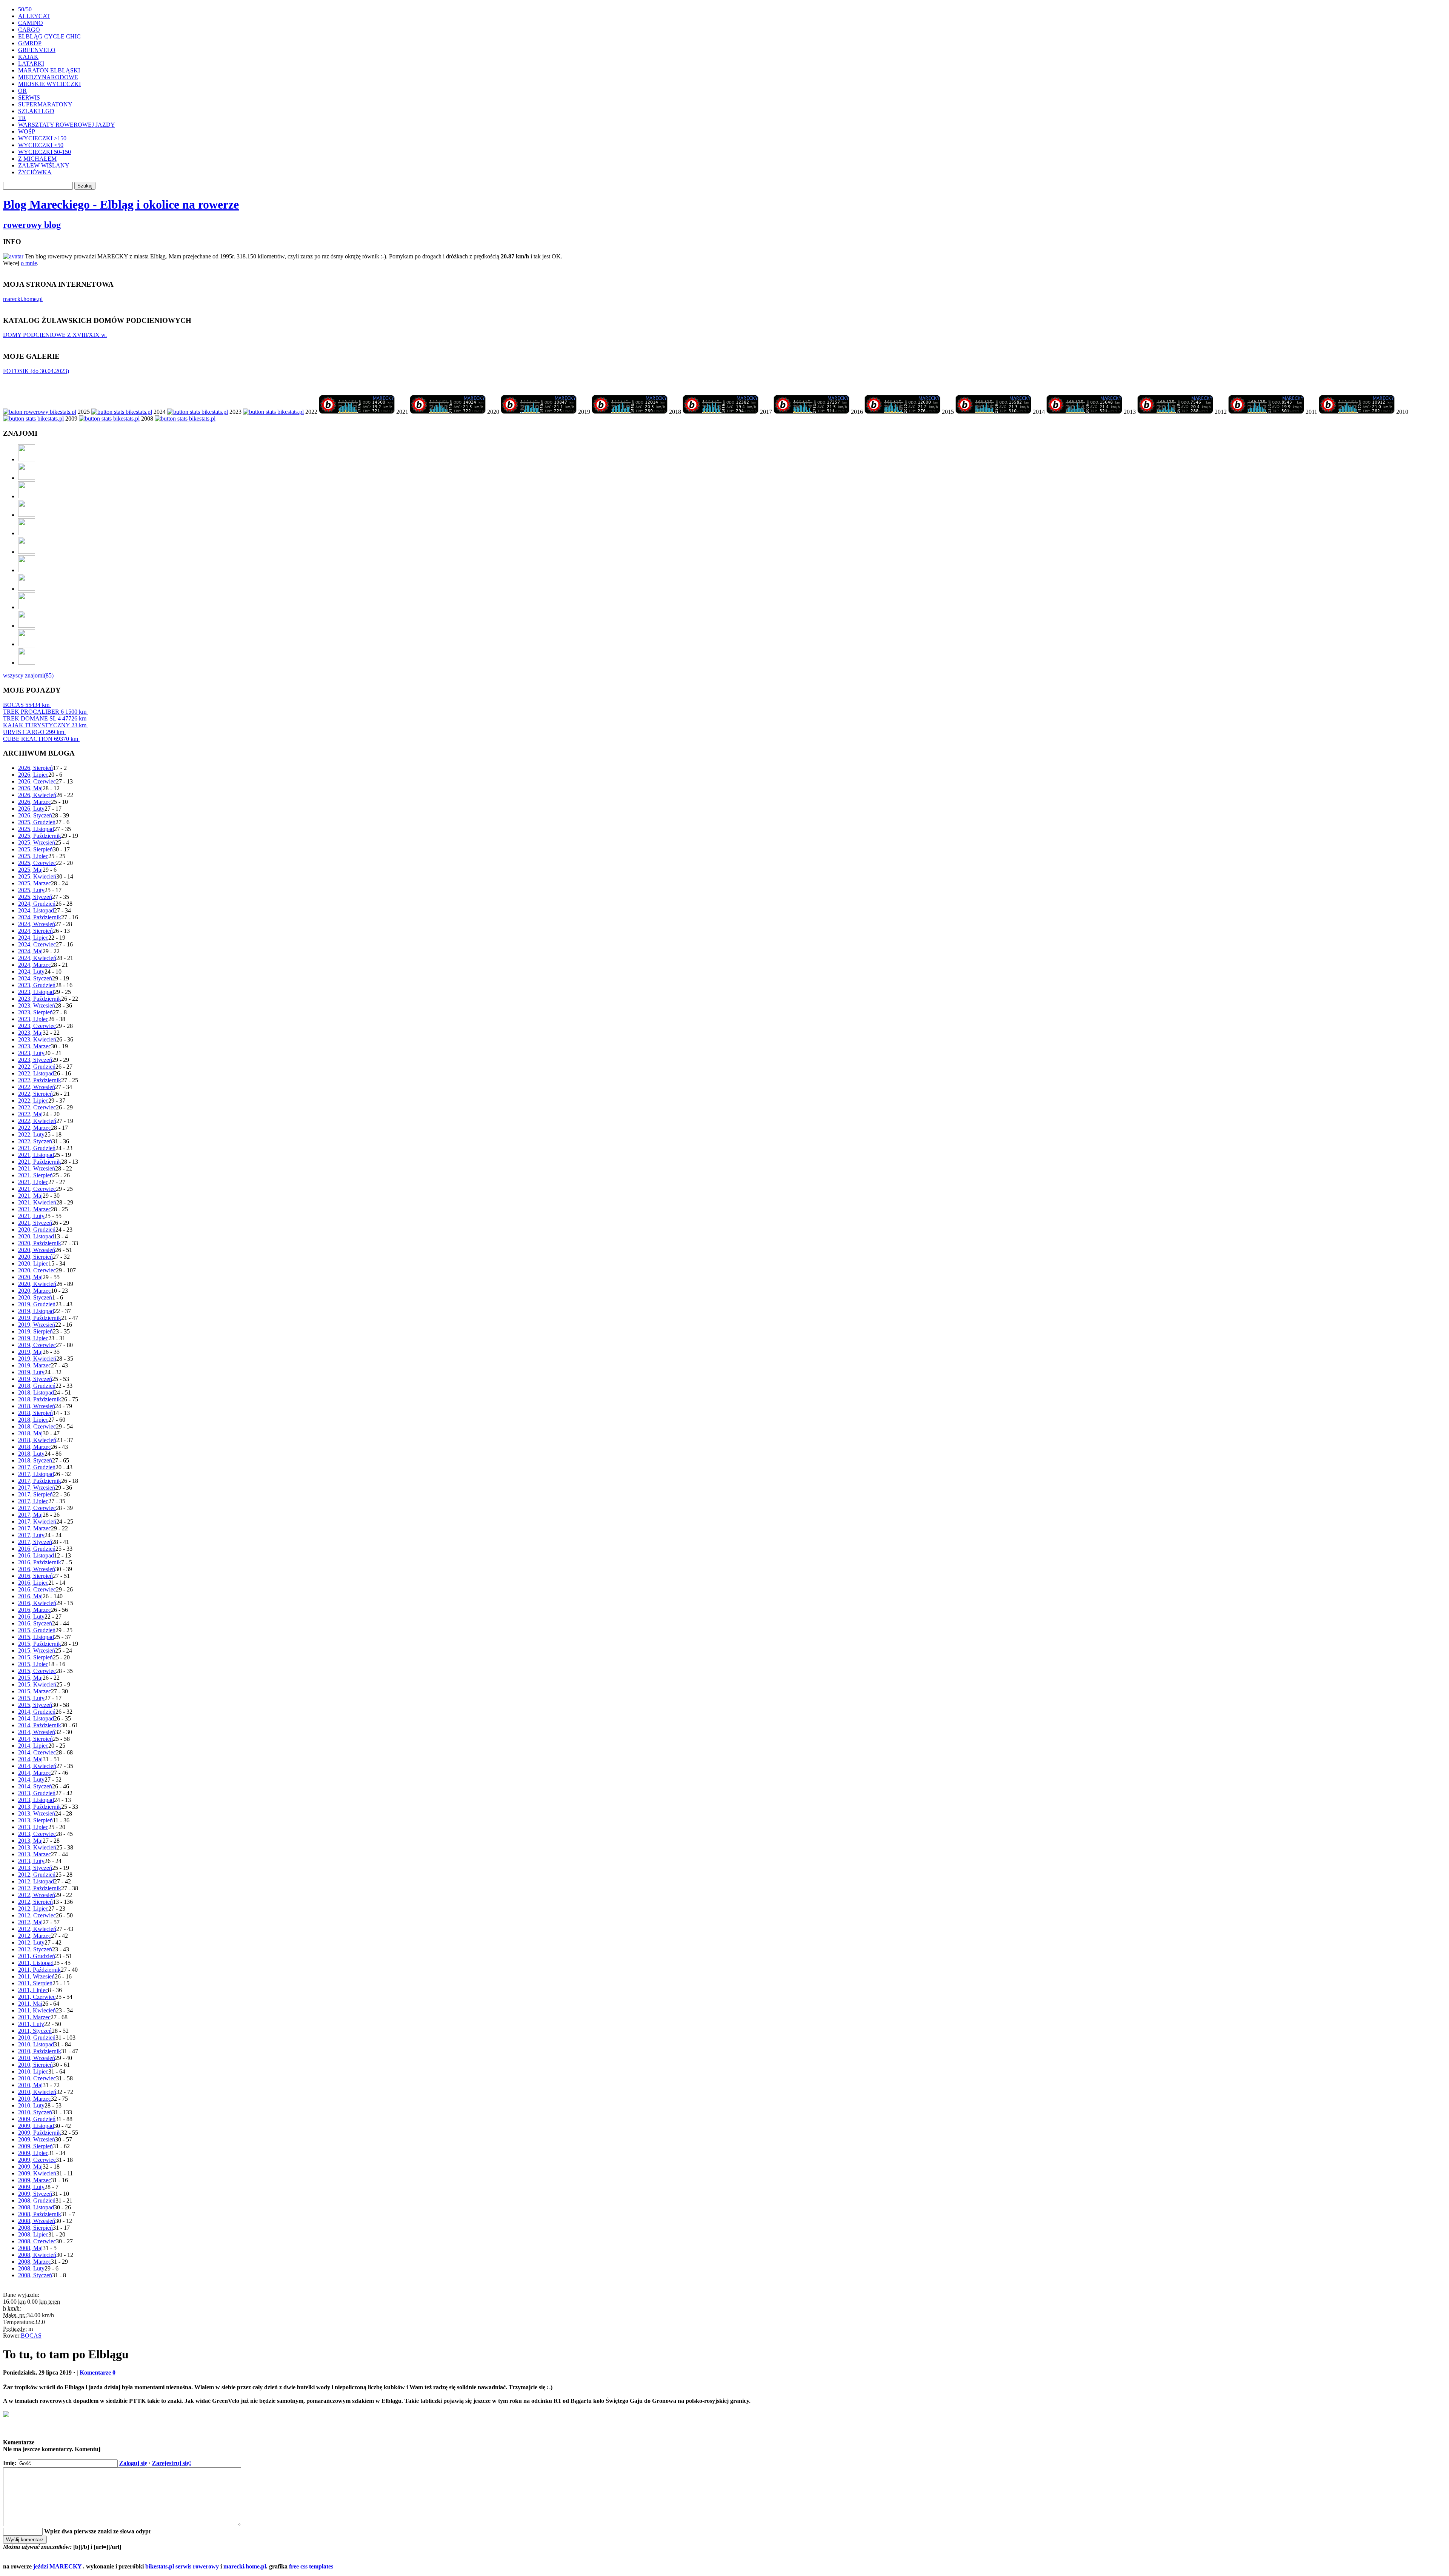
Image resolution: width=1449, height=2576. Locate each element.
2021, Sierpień (35, 1175)
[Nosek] (27, 644)
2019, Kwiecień (37, 1359)
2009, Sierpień (35, 2146)
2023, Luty (31, 1053)
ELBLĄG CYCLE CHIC (49, 36)
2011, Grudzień (37, 1956)
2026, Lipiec (33, 775)
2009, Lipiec (33, 2153)
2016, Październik (40, 1562)
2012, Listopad (36, 1881)
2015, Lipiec (33, 1664)
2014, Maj (30, 1759)
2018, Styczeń (35, 1460)
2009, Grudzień (37, 2119)
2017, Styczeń (35, 1542)
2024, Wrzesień (37, 924)
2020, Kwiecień (37, 1284)
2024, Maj (30, 951)
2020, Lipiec (33, 1263)
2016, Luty (31, 1617)
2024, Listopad (36, 910)
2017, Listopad (36, 1474)
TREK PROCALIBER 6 (45, 712)
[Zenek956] (27, 626)
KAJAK (28, 57)
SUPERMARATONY (45, 104)
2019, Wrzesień (37, 1325)
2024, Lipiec (33, 938)
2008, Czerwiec (37, 2241)
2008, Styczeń (35, 2275)
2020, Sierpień (35, 1257)
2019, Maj (30, 1352)
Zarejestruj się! (172, 2463)
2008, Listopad (36, 2207)
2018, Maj (30, 1433)
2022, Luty (31, 1134)
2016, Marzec (35, 1610)
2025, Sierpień (35, 849)
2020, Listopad (36, 1236)
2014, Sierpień (35, 1739)
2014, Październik (40, 1725)
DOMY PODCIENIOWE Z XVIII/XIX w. (55, 335)
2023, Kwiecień (37, 1039)
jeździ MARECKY (57, 2566)
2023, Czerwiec (37, 1026)
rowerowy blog (32, 225)
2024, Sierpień (35, 931)
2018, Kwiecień (37, 1440)
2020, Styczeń (35, 1297)
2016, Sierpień (35, 1576)
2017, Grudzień (37, 1467)
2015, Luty (31, 1698)
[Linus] (27, 663)
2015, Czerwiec (37, 1671)
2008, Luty (31, 2268)
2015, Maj (30, 1678)
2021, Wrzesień (37, 1168)
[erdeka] (27, 459)
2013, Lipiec (33, 1827)
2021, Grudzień (37, 1148)
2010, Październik (40, 2051)
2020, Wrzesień (37, 1250)
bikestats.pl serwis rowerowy (182, 2566)
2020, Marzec (35, 1291)
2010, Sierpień (35, 2065)
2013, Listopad (36, 1800)
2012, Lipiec (33, 1909)
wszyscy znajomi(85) (28, 675)
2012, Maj (30, 1922)
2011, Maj (30, 2004)
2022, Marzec (35, 1128)
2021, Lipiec (33, 1182)
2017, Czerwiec (37, 1508)
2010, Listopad (36, 2044)
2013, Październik (40, 1807)
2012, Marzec (35, 1936)
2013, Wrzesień (37, 1813)
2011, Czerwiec (37, 1997)
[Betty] (27, 478)
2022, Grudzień (37, 1067)
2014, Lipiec (33, 1746)
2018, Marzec (35, 1447)
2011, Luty (31, 2024)
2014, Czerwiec (37, 1752)
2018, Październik (40, 1399)
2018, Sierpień (35, 1413)
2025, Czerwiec (37, 863)
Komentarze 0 (98, 2372)
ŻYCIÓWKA (35, 172)
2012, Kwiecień (37, 1929)
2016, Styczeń (35, 1623)
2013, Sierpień (35, 1820)
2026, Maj (30, 788)
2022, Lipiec (33, 1101)
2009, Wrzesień (37, 2139)
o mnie (29, 263)
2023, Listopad (36, 992)
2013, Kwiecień (37, 1847)
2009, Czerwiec (37, 2160)
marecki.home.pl (23, 299)
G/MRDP (30, 43)
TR (22, 118)
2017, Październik (40, 1481)
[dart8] (27, 496)
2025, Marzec (35, 883)
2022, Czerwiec (37, 1107)
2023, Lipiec (33, 1019)
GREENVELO (37, 50)
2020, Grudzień (37, 1230)
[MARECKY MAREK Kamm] (33, 419)
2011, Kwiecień (37, 2010)
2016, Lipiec (33, 1583)
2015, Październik (40, 1644)
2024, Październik (40, 917)
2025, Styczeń (35, 897)
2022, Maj (30, 1114)
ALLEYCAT (34, 16)
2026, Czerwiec (37, 781)
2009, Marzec (35, 2180)
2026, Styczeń (35, 815)
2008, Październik (40, 2214)
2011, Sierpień (35, 1983)
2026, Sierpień (35, 768)
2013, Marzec (35, 1854)
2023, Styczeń (35, 1060)
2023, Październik (40, 999)
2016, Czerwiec (37, 1589)
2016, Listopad (36, 1555)
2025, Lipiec (33, 856)
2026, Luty (31, 809)
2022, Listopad (36, 1073)
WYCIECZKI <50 (41, 145)
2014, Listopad (36, 1718)
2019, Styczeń (35, 1379)
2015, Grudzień (37, 1630)
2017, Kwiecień (37, 1521)
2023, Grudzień (37, 985)
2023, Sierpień (35, 1012)
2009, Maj (30, 2167)
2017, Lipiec (33, 1501)
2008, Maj (30, 2248)
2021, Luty (31, 1216)
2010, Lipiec (33, 2071)
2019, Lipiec (33, 1338)
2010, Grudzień (37, 2038)
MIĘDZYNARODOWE (48, 77)
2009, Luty (31, 2187)
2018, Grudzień (37, 1386)
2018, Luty (31, 1454)
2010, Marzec (35, 2099)
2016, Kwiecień (37, 1603)
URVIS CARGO (34, 732)
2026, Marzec (35, 802)
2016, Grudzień (37, 1549)
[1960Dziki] (27, 533)
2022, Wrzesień (37, 1087)
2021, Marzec (35, 1209)
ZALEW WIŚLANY (44, 165)
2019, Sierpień (35, 1331)
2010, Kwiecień (37, 2092)
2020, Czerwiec (37, 1270)
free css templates (311, 2566)
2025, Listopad (36, 829)
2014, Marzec (35, 1773)
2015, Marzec (35, 1691)
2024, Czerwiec (37, 944)
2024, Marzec (35, 965)
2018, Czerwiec (37, 1426)
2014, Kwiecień (37, 1766)
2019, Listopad (36, 1311)
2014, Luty (31, 1780)
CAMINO (31, 23)
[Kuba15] (27, 552)
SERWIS (29, 98)
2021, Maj (30, 1196)
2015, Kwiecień (37, 1684)
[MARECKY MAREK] (109, 419)
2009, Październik (40, 2133)
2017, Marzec (35, 1528)
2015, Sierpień (35, 1657)
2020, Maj (30, 1277)
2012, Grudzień (37, 1875)
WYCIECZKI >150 (42, 138)
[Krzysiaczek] (27, 607)
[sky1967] (27, 515)
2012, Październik (40, 1888)
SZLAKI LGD (36, 111)
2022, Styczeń (35, 1141)
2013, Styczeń (35, 1868)
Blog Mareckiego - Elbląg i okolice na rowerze (121, 204)
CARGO (29, 30)
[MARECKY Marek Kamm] (122, 412)
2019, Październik (40, 1318)
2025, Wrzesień (37, 843)
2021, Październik (40, 1162)
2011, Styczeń (35, 2031)
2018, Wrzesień (37, 1406)
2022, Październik (40, 1080)
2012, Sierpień (35, 1902)
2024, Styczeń (35, 978)
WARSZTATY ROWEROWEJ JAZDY (67, 125)
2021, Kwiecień (37, 1202)
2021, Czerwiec (37, 1189)
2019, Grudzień (37, 1304)
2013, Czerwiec (37, 1834)
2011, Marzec (34, 2017)
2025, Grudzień (37, 822)
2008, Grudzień (37, 2200)
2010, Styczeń (35, 2112)
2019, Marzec (35, 1365)
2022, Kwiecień (37, 1121)
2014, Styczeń (35, 1786)
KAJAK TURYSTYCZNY (45, 725)
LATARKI (31, 64)
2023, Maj (30, 1033)
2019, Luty (31, 1372)
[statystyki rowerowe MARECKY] (40, 412)
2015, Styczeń (35, 1705)
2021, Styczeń (35, 1223)
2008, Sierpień (35, 2228)
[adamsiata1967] (27, 589)
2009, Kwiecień (37, 2173)
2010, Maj (30, 2085)
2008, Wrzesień (37, 2221)
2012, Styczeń (35, 1949)
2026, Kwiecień (37, 795)
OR (22, 91)
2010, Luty (31, 2105)
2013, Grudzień (37, 1793)
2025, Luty (31, 890)
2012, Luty (31, 1942)
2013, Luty (31, 1861)
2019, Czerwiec (37, 1345)
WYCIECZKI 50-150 (45, 152)
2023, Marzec (35, 1046)
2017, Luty (31, 1535)
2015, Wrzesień (37, 1651)
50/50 (25, 9)
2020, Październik (40, 1243)
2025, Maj (30, 870)
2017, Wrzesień (37, 1488)
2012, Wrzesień (37, 1895)
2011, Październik (39, 1970)
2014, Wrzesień (37, 1732)
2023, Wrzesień (37, 1005)
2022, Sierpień (35, 1094)
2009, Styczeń (35, 2194)
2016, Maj (30, 1596)
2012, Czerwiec (37, 1915)
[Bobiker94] (27, 570)
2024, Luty (31, 972)
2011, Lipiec (33, 1990)
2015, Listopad (36, 1637)
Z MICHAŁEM (37, 159)
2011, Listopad (36, 1963)
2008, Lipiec (33, 2234)
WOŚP (27, 131)
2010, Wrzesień (37, 2058)
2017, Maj (30, 1515)
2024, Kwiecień (37, 958)
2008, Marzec (35, 2262)
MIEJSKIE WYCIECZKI (49, 84)
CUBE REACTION (41, 739)
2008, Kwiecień (37, 2255)
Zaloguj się (133, 2463)
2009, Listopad (36, 2126)
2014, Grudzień (37, 1712)
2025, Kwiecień (37, 876)
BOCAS (26, 705)
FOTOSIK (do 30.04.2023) (36, 371)
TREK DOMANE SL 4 (45, 718)
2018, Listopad (36, 1392)
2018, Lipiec (33, 1420)
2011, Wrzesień (36, 1976)
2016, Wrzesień (37, 1569)
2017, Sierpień (35, 1494)
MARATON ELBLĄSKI (49, 70)
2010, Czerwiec (37, 2078)
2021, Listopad (36, 1155)
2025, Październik (40, 836)
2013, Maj (30, 1841)
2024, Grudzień (37, 904)
